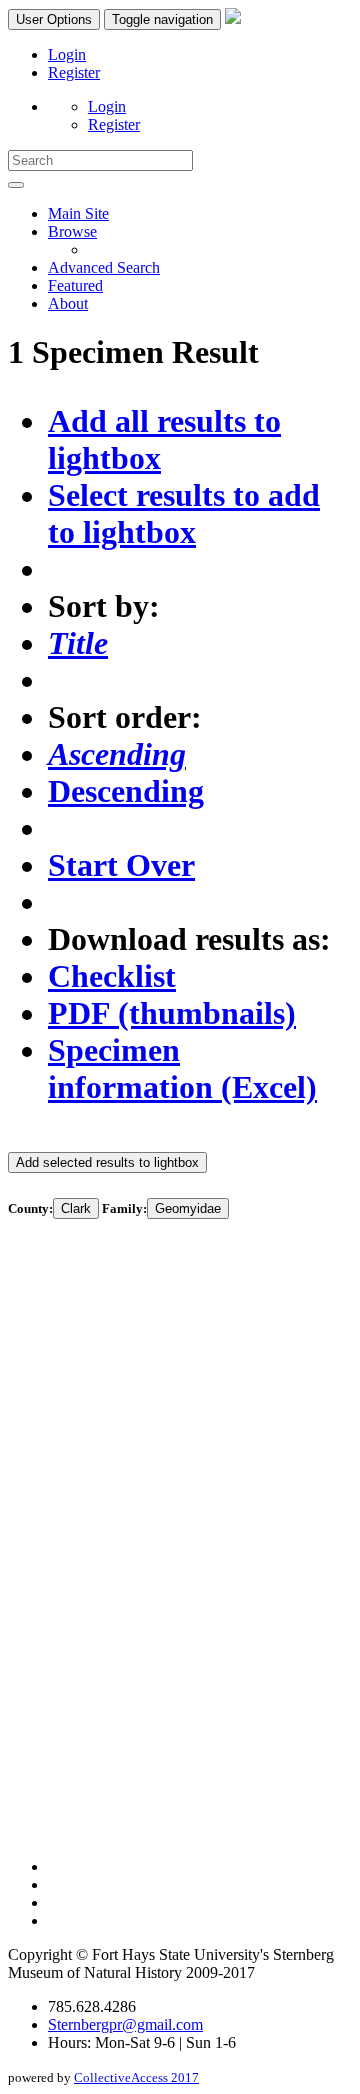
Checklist (112, 976)
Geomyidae (188, 1208)
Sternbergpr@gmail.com (125, 2024)
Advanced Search (104, 267)
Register (74, 72)
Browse (72, 231)
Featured (75, 285)
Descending (126, 791)
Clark (76, 1208)
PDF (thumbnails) (172, 1013)
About (68, 303)
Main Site (78, 213)
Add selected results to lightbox (107, 1162)
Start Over (121, 865)
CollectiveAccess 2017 (136, 2077)
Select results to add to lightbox (184, 513)
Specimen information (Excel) (182, 1068)
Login (67, 54)
